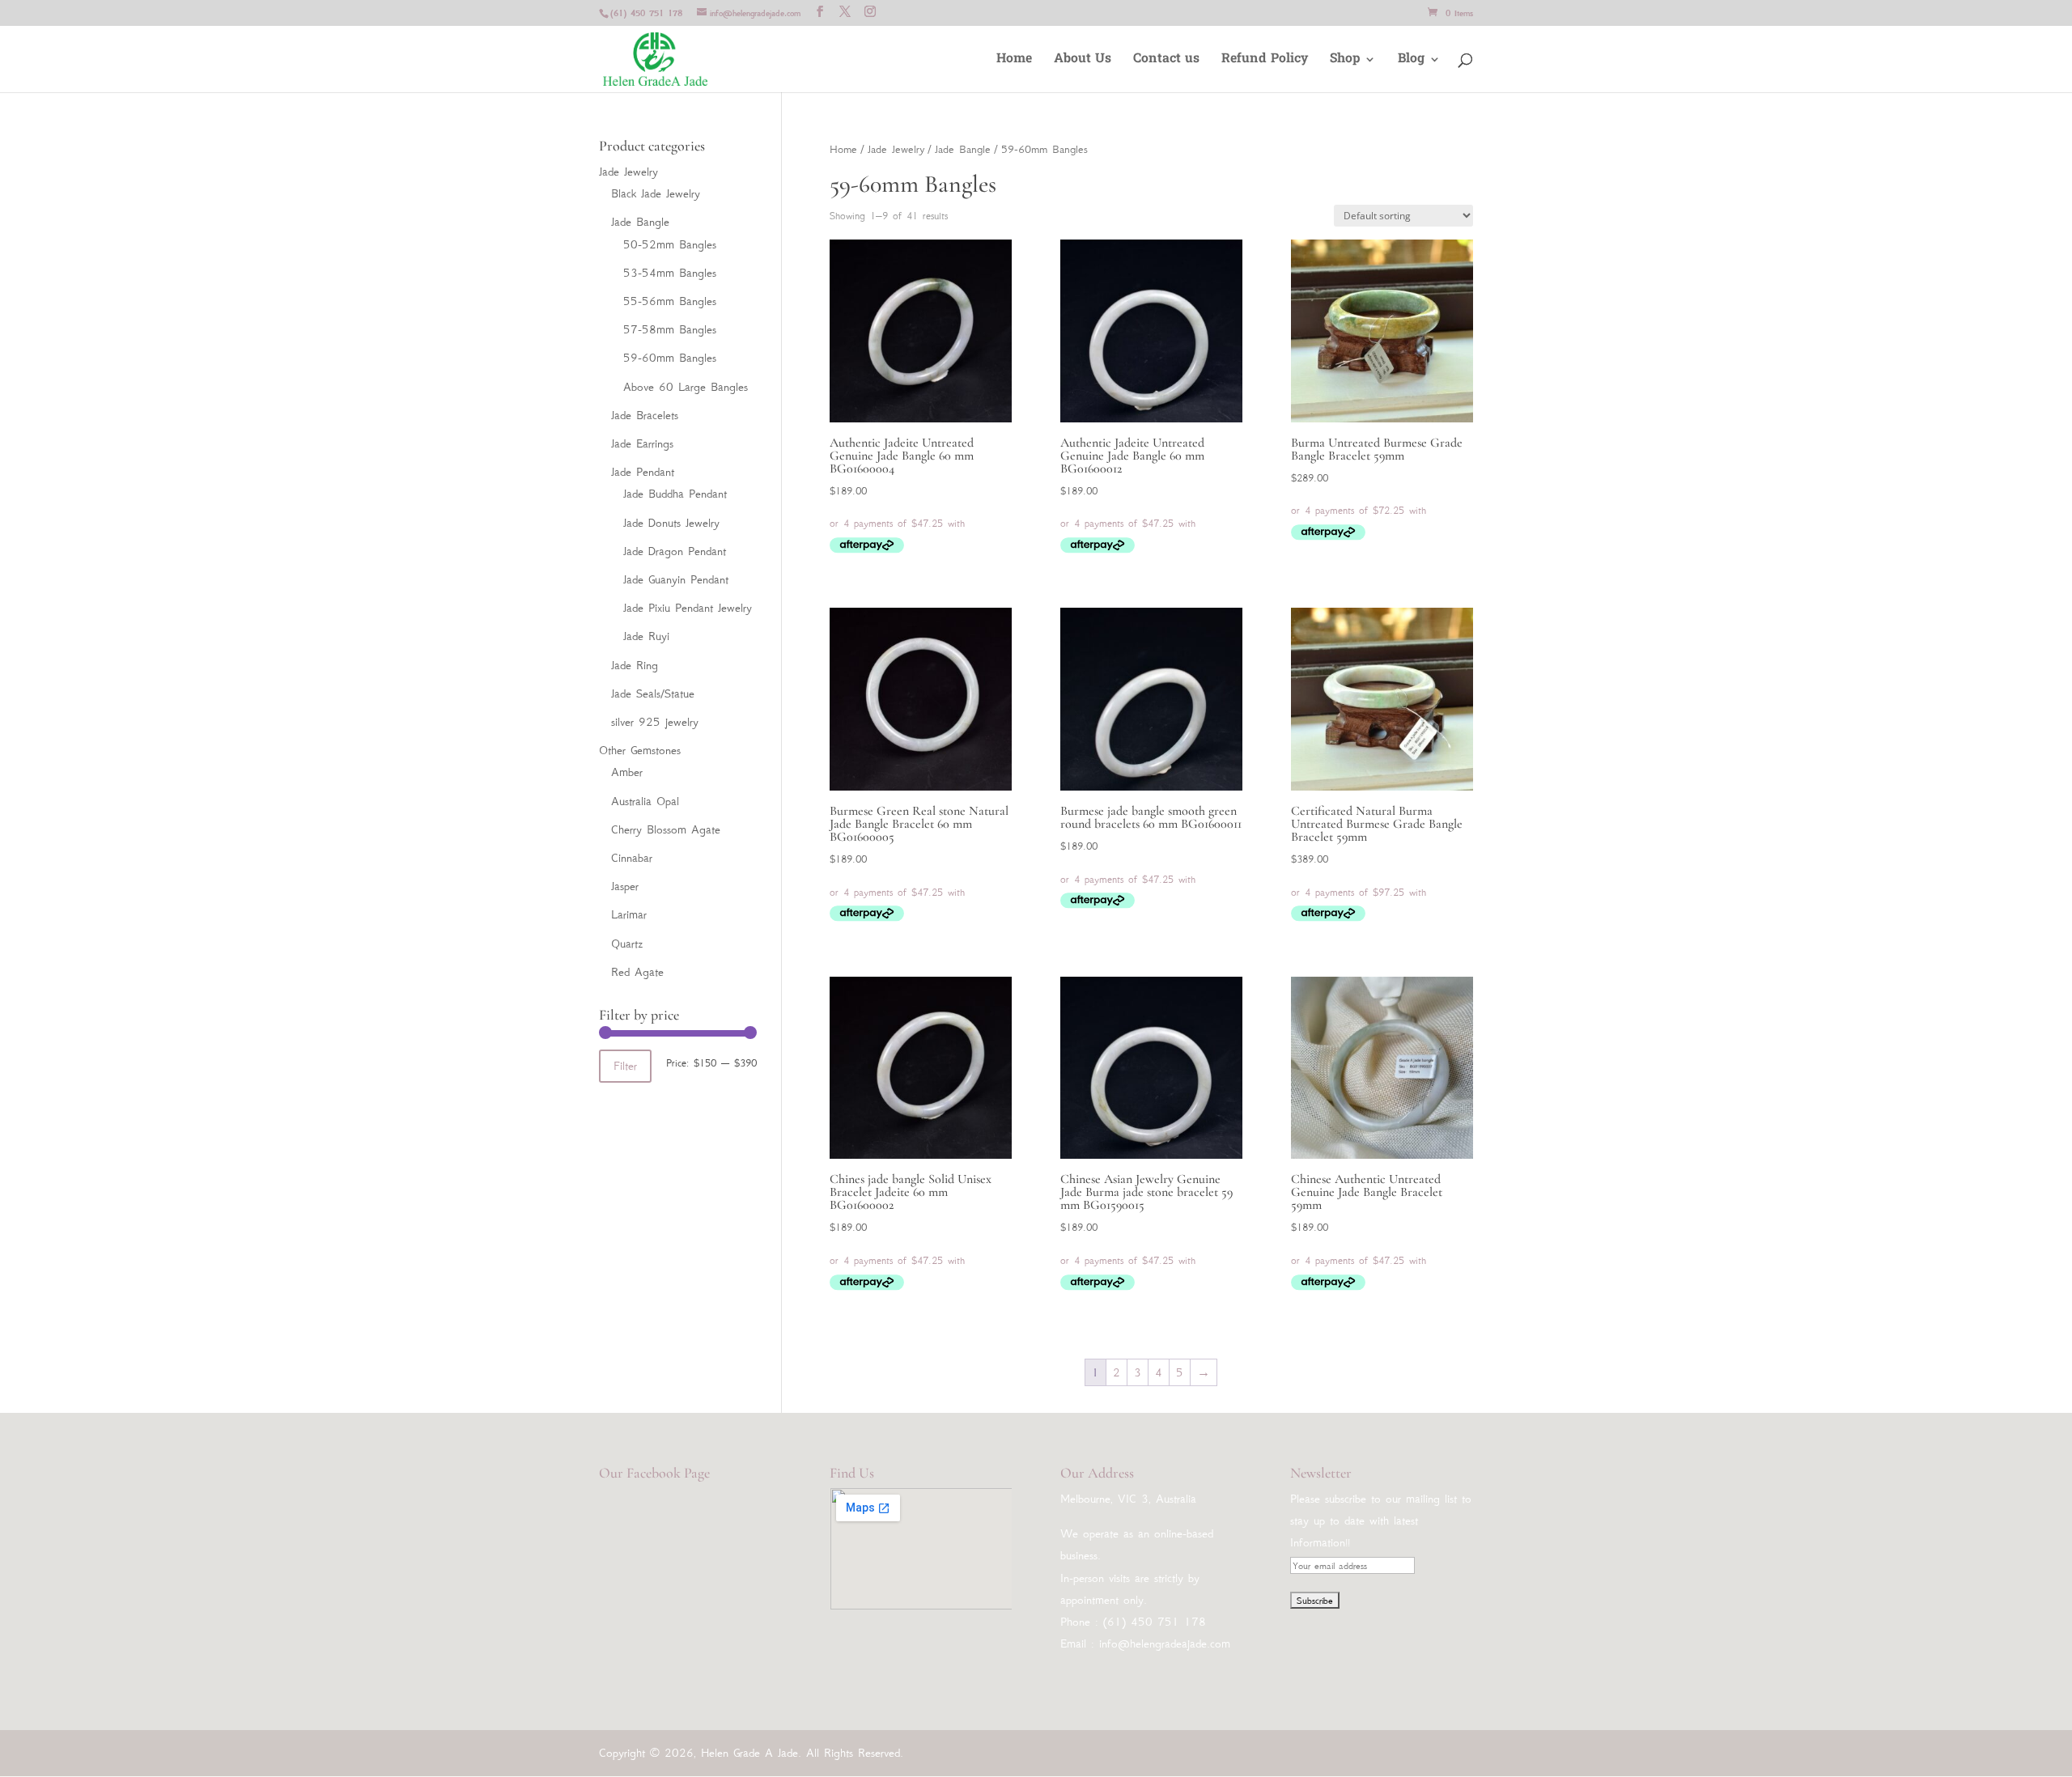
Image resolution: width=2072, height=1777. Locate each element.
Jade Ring (635, 665)
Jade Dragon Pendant (675, 551)
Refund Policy (1265, 61)
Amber (627, 772)
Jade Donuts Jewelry (671, 523)
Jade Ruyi (646, 636)
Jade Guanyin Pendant (676, 579)
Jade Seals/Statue (653, 693)
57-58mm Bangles (670, 329)
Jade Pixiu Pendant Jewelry (688, 608)
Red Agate (637, 972)
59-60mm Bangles (670, 358)
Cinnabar (632, 858)
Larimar (629, 914)
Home (1014, 61)
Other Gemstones (640, 750)
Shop (1345, 61)
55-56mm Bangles (670, 301)
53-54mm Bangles (670, 273)
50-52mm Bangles (670, 244)
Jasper (625, 886)
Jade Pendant (643, 472)
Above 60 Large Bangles (686, 387)
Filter (625, 1066)
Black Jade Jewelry (656, 193)
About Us (1083, 61)
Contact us (1166, 61)
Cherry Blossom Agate (666, 829)
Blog (1411, 61)
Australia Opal (645, 801)
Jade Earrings (642, 443)
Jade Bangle (963, 149)
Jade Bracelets (645, 415)
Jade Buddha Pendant (675, 494)
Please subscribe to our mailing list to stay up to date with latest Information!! (1381, 1520)
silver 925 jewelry (655, 722)
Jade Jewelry (896, 149)
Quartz (627, 944)
